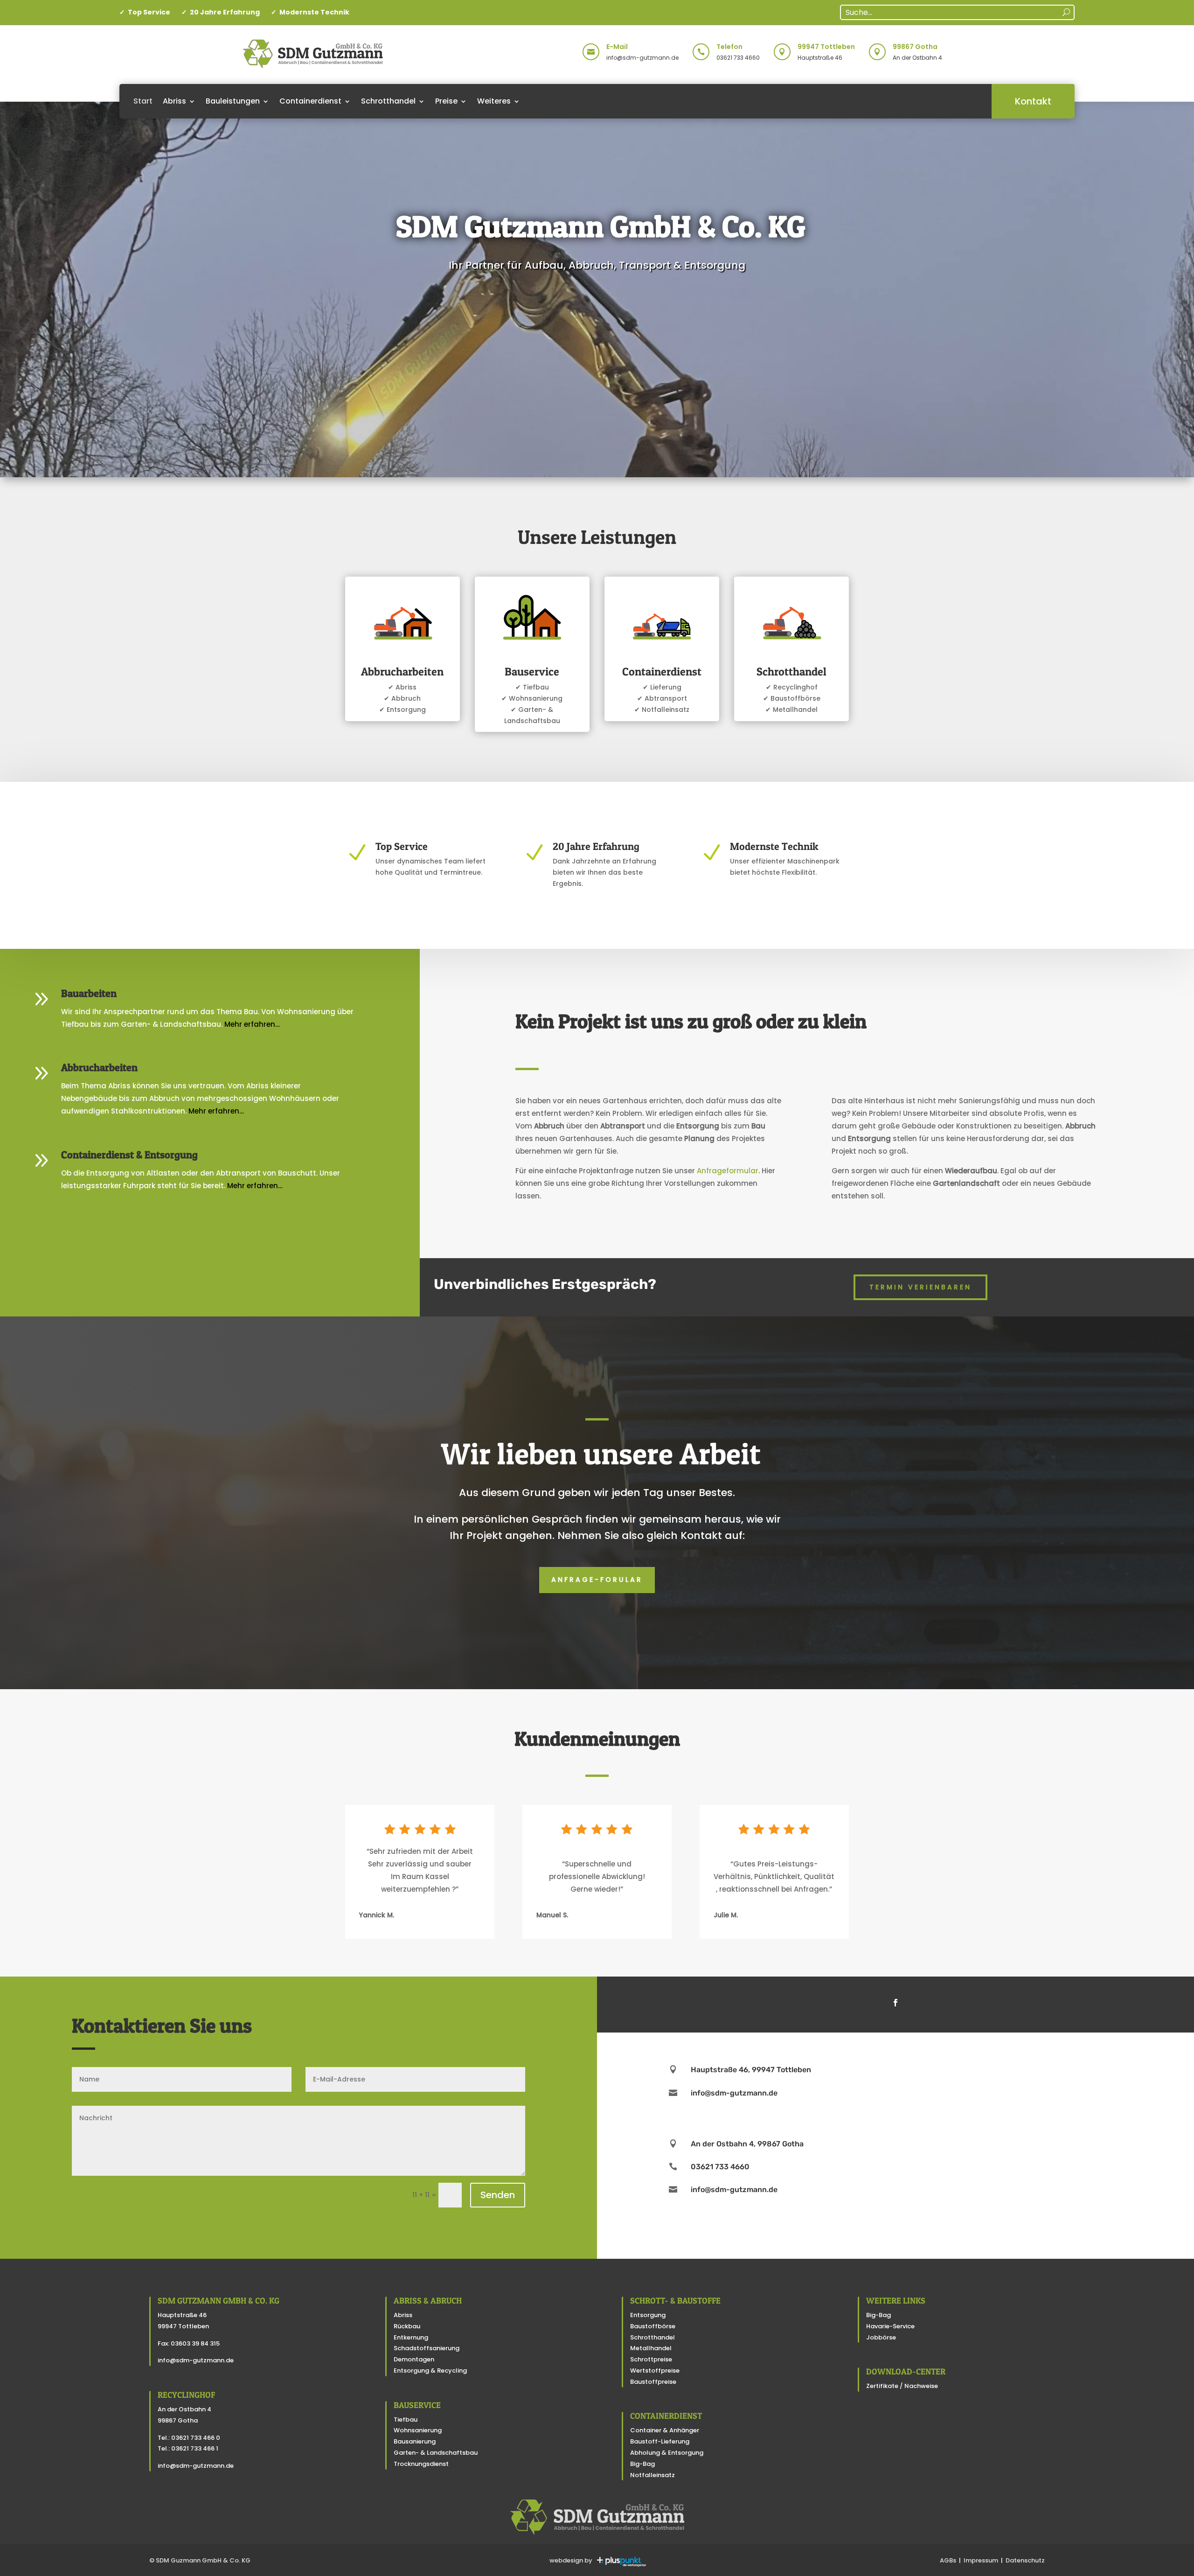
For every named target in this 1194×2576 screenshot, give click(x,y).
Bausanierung (415, 2441)
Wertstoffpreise (655, 2371)
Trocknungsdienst (421, 2464)
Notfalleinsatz (653, 2475)
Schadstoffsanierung (427, 2348)
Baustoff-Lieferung (660, 2441)
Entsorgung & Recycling (430, 2371)
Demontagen (414, 2359)
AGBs (948, 2560)
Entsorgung (648, 2315)
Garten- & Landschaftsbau (436, 2453)
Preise (446, 101)
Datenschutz (1025, 2560)
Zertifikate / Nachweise (902, 2386)
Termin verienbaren (920, 1287)
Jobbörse (881, 2337)
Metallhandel (651, 2348)
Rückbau (407, 2326)
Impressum (981, 2560)
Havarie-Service (890, 2326)
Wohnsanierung (418, 2430)
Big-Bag (642, 2464)
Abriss (174, 101)
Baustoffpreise (653, 2382)
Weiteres (494, 101)
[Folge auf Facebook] (895, 2003)
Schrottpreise (651, 2359)
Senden (498, 2195)
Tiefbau (406, 2419)
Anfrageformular (728, 1171)
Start (143, 101)
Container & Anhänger (665, 2430)
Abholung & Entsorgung (667, 2453)
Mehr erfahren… (252, 1024)
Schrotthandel (388, 101)
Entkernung (411, 2337)
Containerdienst (310, 101)
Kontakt (1033, 101)
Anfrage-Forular (597, 1580)
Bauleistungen (233, 101)
